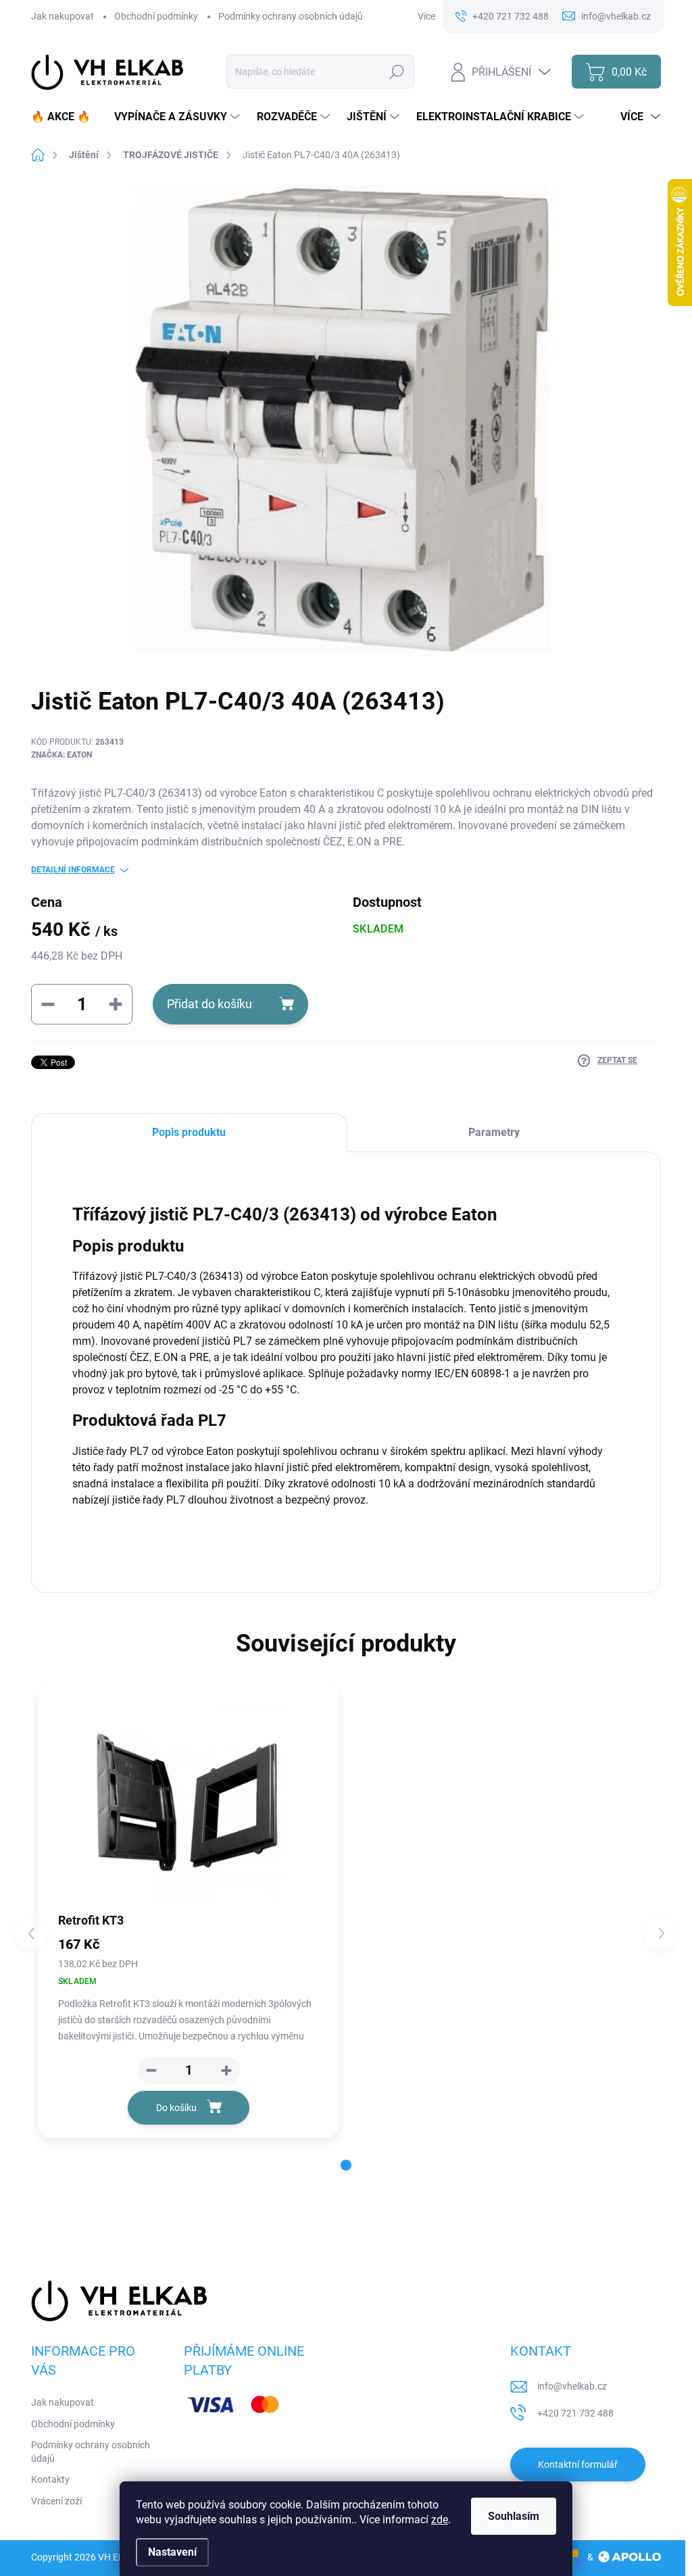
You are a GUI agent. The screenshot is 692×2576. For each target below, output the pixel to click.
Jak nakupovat (63, 16)
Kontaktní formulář (578, 2464)
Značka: (61, 755)
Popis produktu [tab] (189, 1132)
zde (440, 2520)
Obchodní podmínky (156, 16)
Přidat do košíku (209, 1004)
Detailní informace (73, 870)
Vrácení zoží (56, 2501)
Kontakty (50, 2479)
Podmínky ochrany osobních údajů (291, 16)
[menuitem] (66, 117)
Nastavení (172, 2552)
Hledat (397, 72)
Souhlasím (514, 2516)
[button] (226, 2071)
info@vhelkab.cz (572, 2386)
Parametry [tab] (494, 1132)
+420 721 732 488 (575, 2413)
